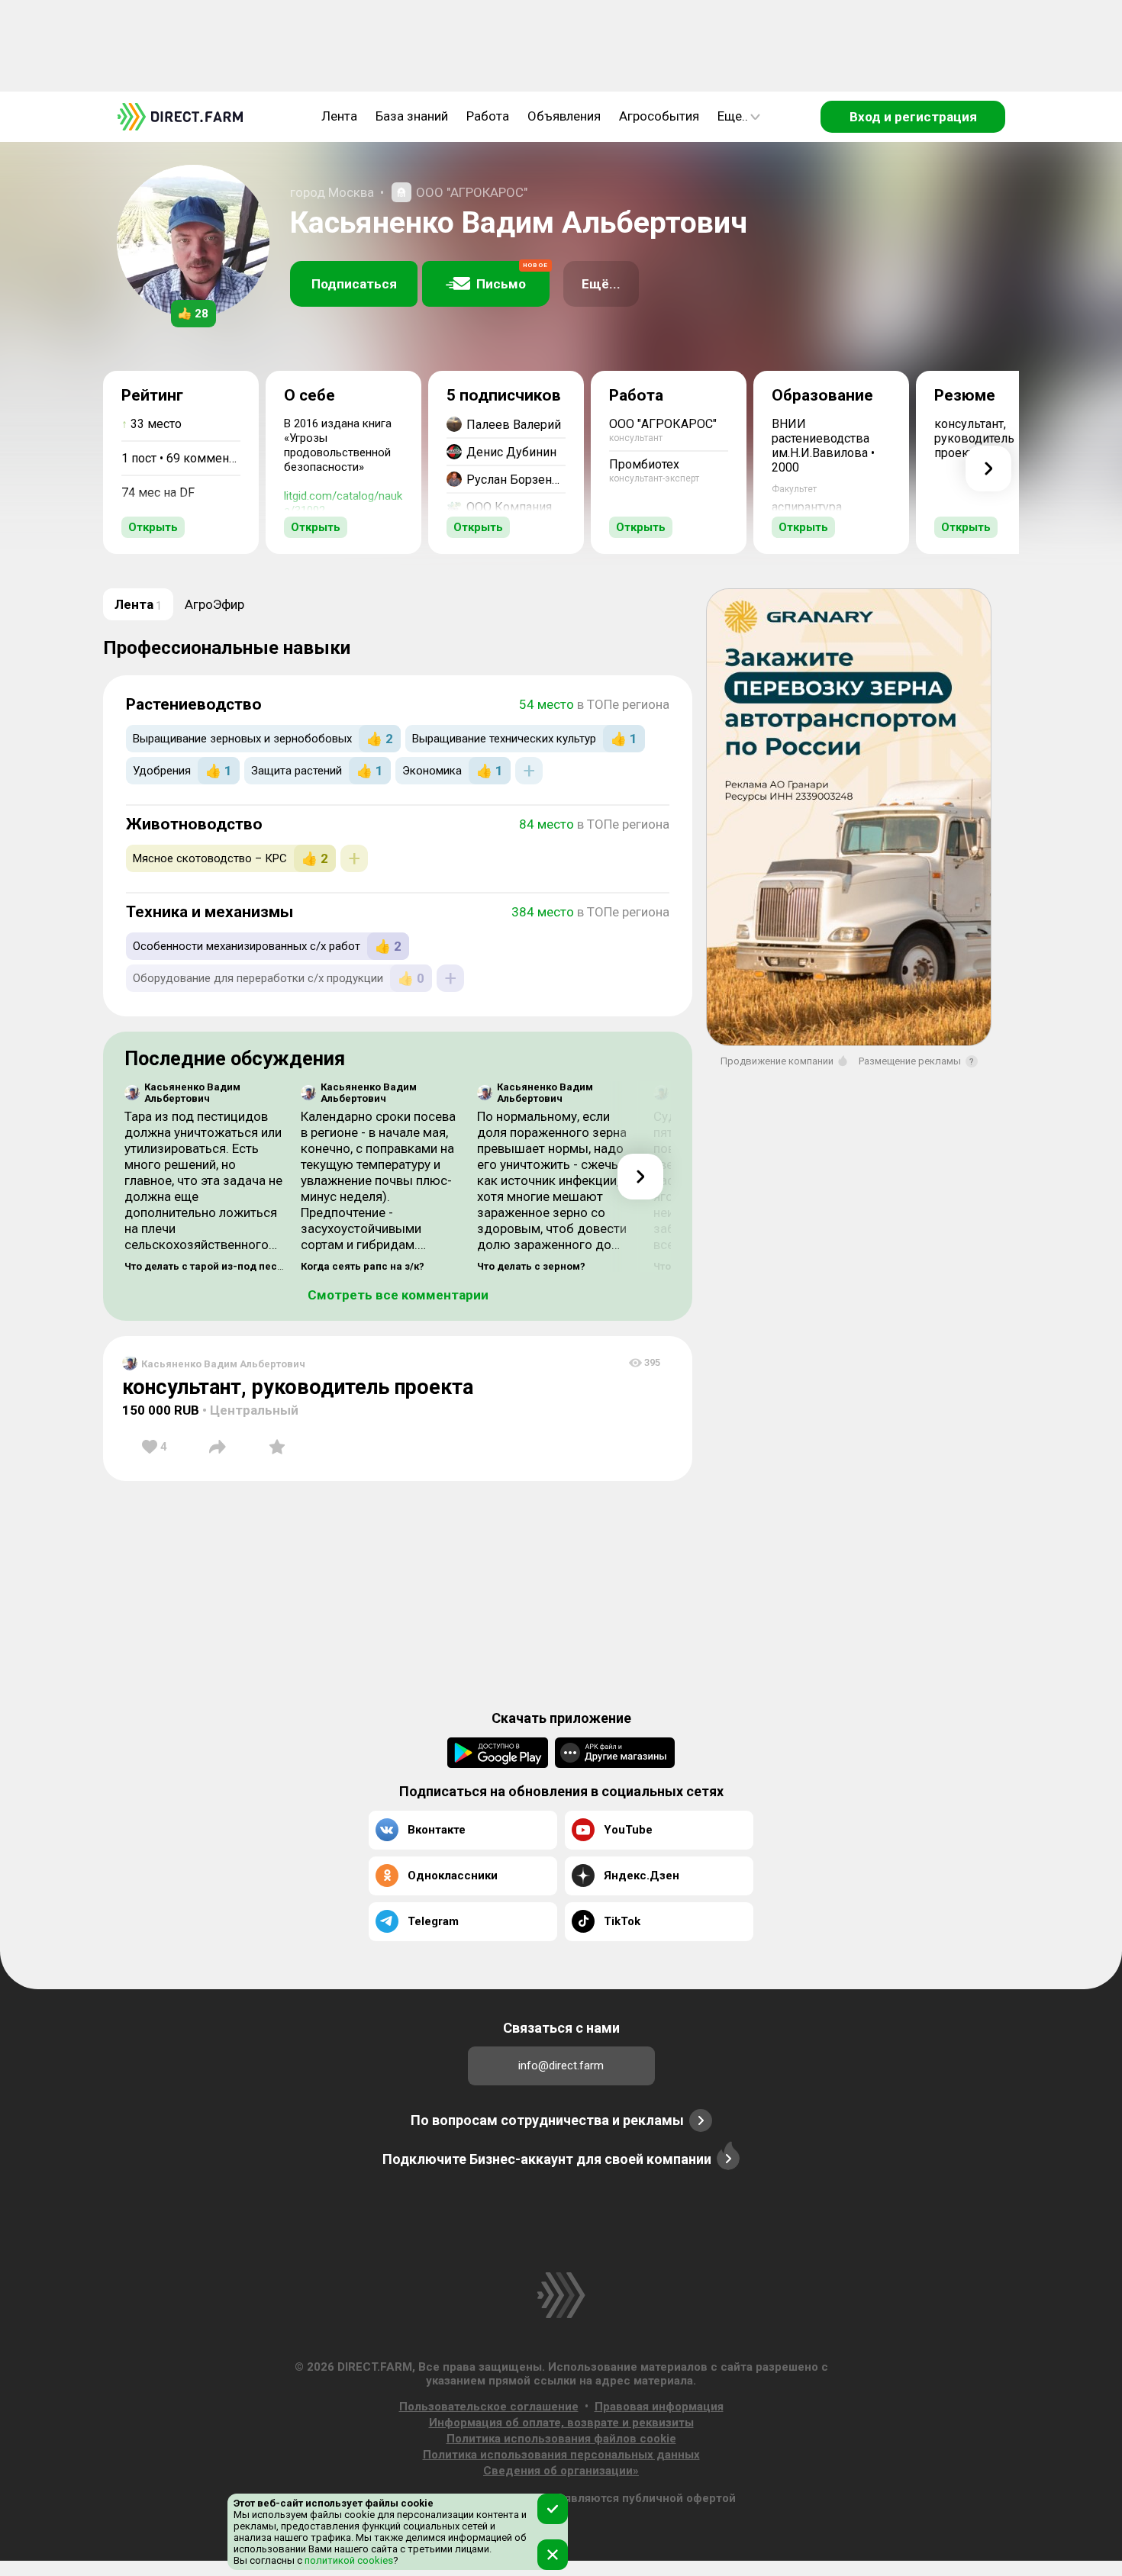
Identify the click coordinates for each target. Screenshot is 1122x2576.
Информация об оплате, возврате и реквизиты (561, 2423)
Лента (339, 116)
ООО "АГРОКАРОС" (472, 192)
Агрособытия (659, 116)
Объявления (564, 116)
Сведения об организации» (561, 2471)
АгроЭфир (214, 604)
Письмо (512, 277)
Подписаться (354, 284)
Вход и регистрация (913, 117)
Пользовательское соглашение (489, 2407)
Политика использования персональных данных (561, 2455)
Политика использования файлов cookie (561, 2439)
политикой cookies (348, 2560)
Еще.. (733, 116)
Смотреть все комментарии (398, 1295)
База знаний (412, 116)
